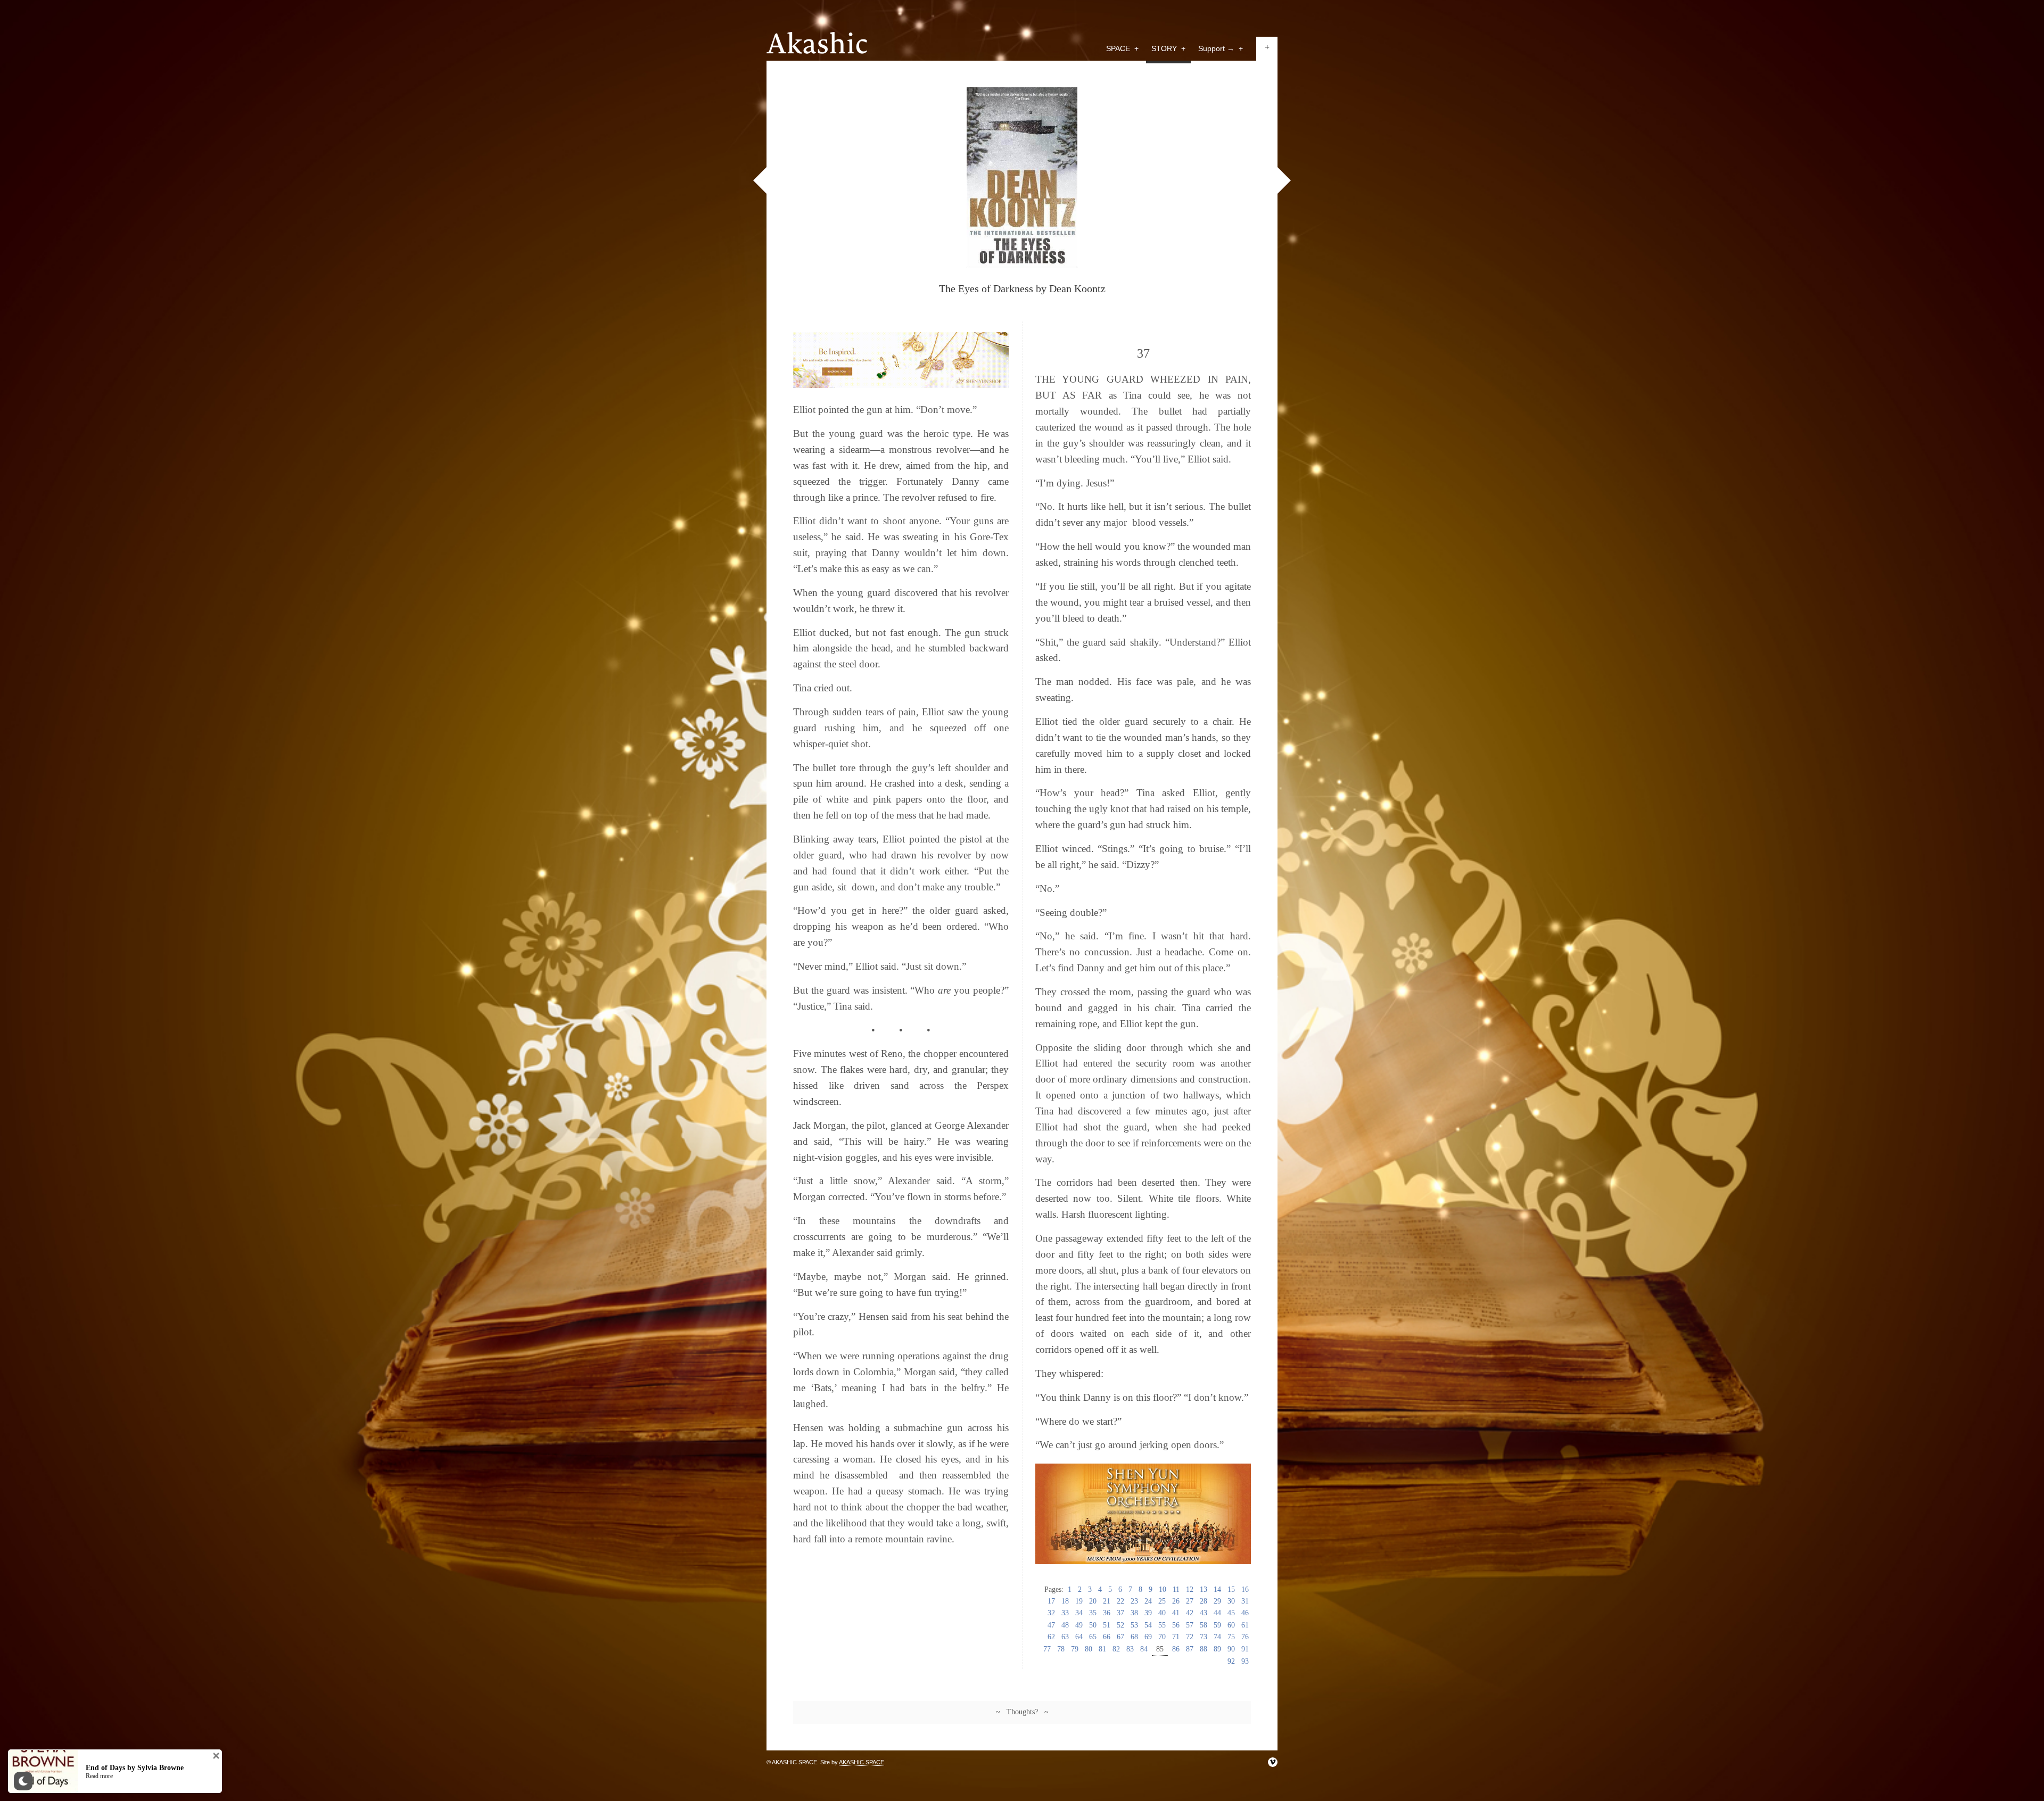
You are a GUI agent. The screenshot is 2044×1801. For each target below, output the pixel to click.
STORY (1168, 48)
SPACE (1122, 48)
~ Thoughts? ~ (1022, 1712)
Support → (1221, 48)
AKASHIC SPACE (862, 1762)
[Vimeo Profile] (1273, 1762)
